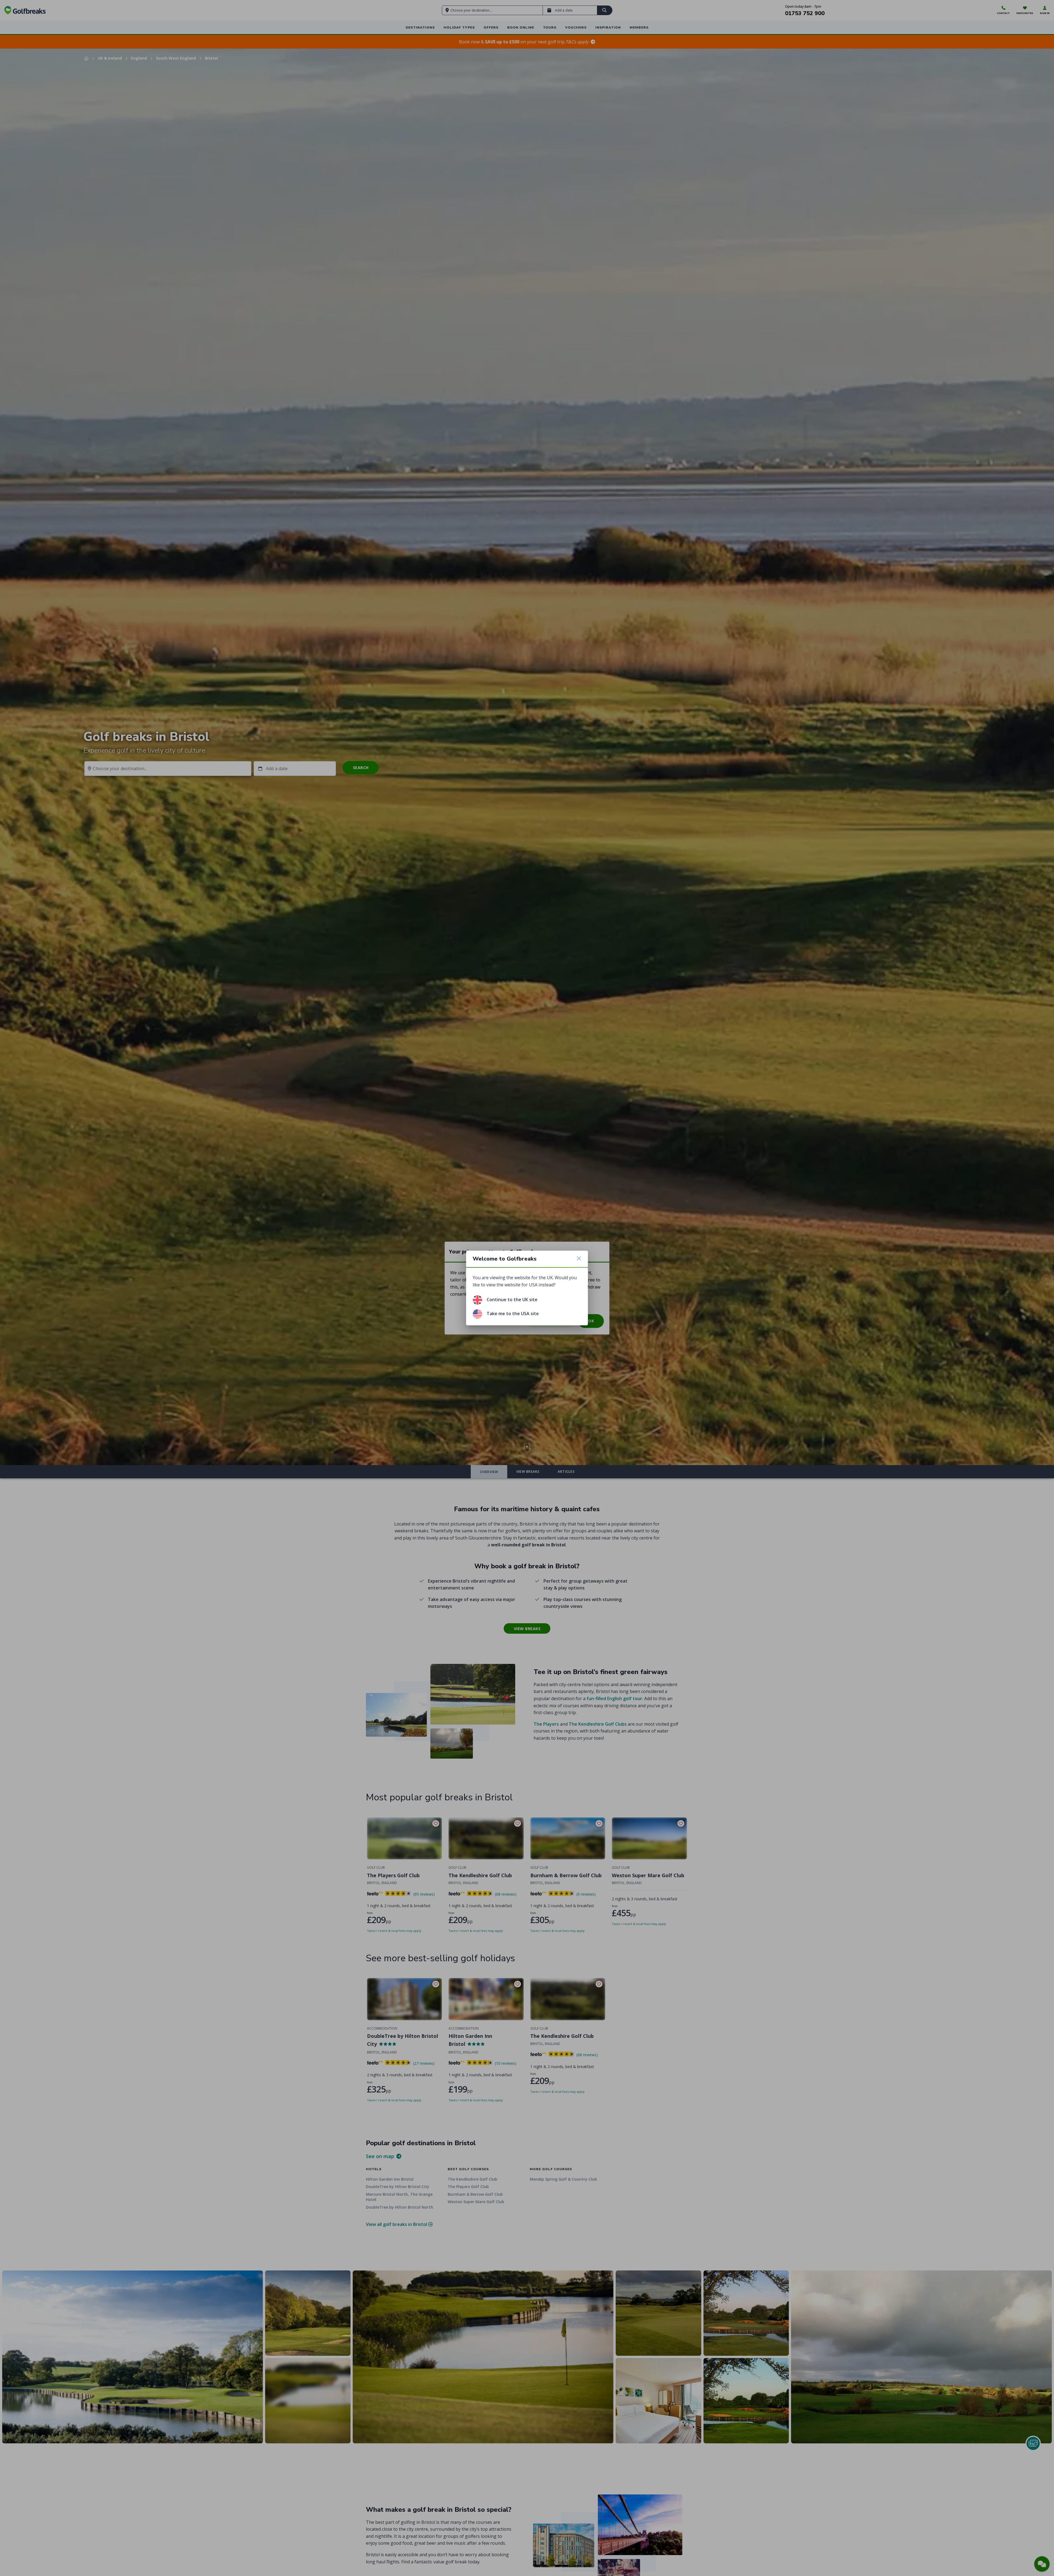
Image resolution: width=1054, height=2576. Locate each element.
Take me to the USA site (513, 1314)
